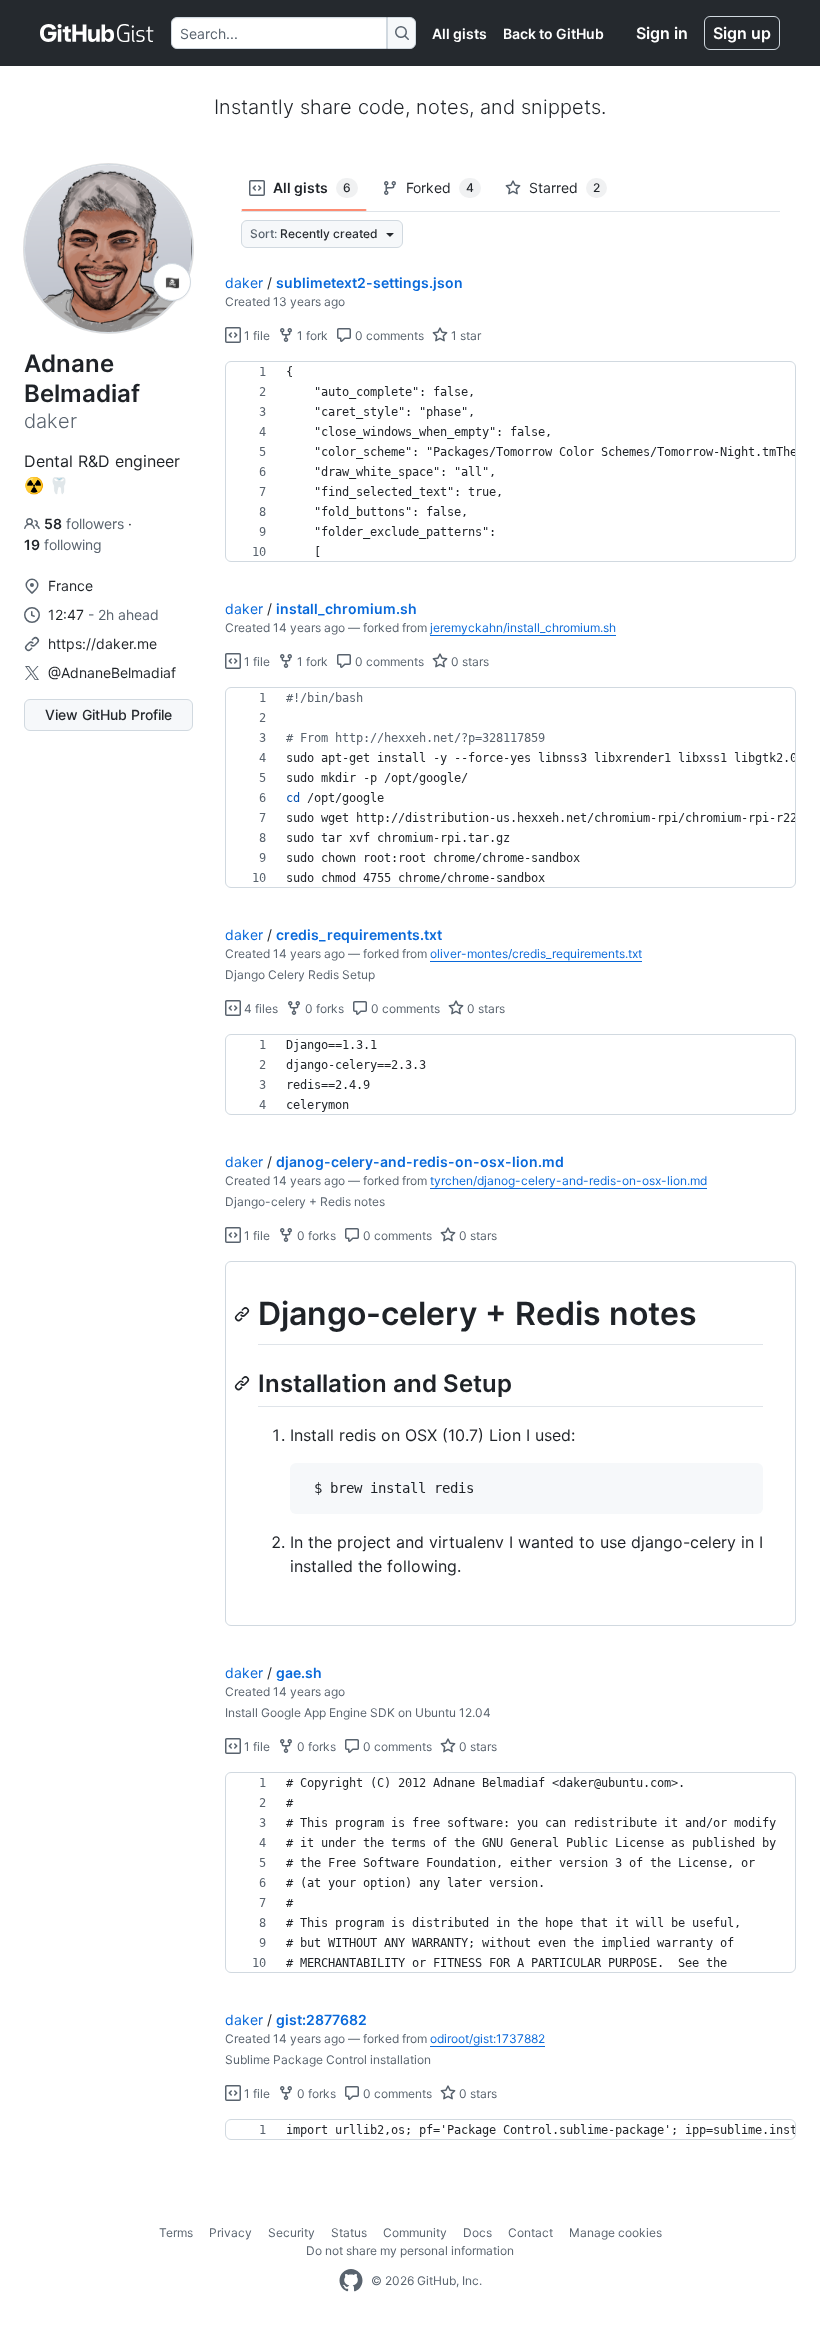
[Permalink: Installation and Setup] (244, 1383)
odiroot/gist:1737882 (487, 2038)
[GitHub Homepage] (351, 2281)
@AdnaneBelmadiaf (112, 672)
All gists (459, 33)
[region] (510, 462)
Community (415, 2232)
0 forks (323, 1008)
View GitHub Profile (108, 714)
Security (291, 2232)
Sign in (662, 33)
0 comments (388, 335)
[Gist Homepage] (97, 33)
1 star (464, 335)
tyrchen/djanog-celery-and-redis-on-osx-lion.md (568, 1180)
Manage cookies (615, 2232)
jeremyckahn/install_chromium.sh (523, 627)
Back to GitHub (553, 33)
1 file (255, 335)
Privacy (230, 2232)
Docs (477, 2232)
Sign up (742, 33)
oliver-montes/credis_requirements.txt (536, 953)
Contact (530, 2232)
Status (349, 2232)
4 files (259, 1008)
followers (86, 523)
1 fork (311, 335)
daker (244, 282)
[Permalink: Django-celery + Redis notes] (244, 1314)
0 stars (468, 661)
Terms (176, 2232)
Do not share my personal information (410, 2250)
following (63, 544)
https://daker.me (102, 643)
